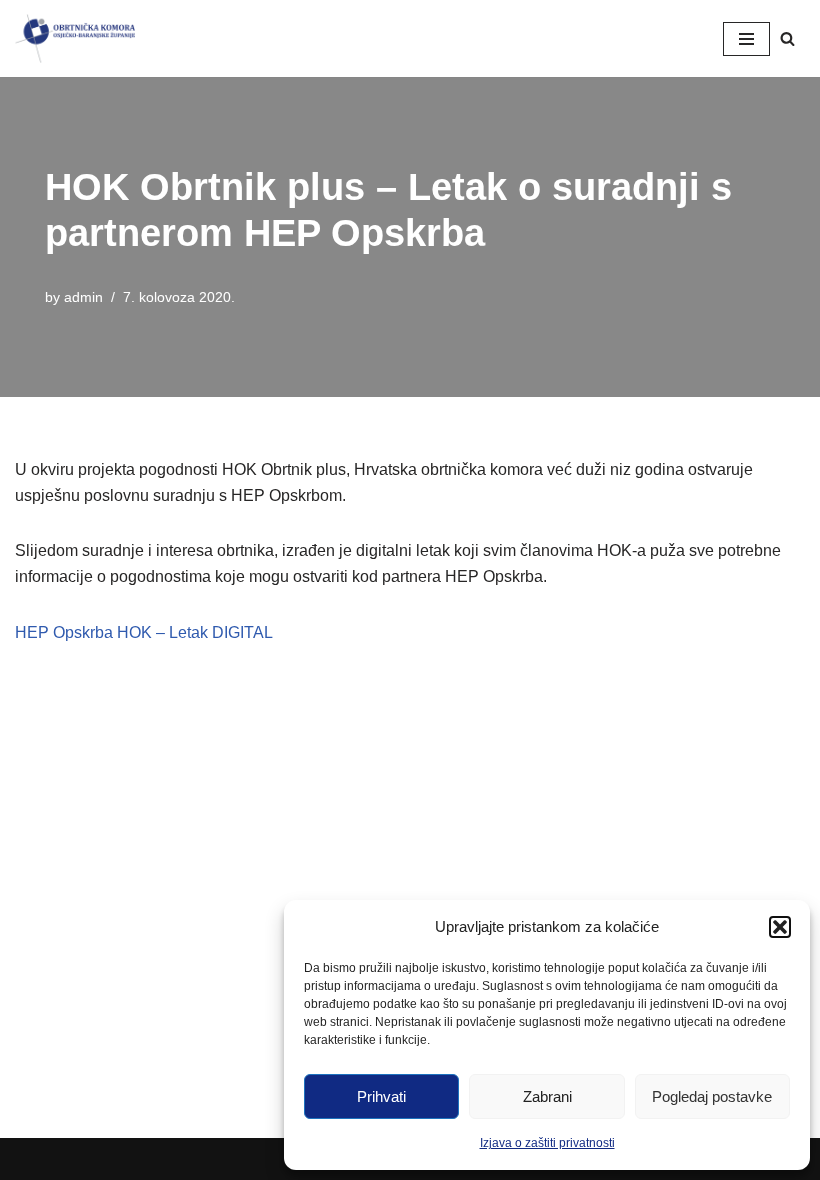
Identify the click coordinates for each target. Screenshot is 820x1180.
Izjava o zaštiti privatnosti (547, 1143)
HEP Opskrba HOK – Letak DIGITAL (144, 632)
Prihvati (381, 1096)
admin (83, 297)
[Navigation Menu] (746, 39)
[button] (780, 927)
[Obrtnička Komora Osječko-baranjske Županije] (75, 38)
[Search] (787, 38)
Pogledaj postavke (712, 1096)
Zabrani (547, 1096)
